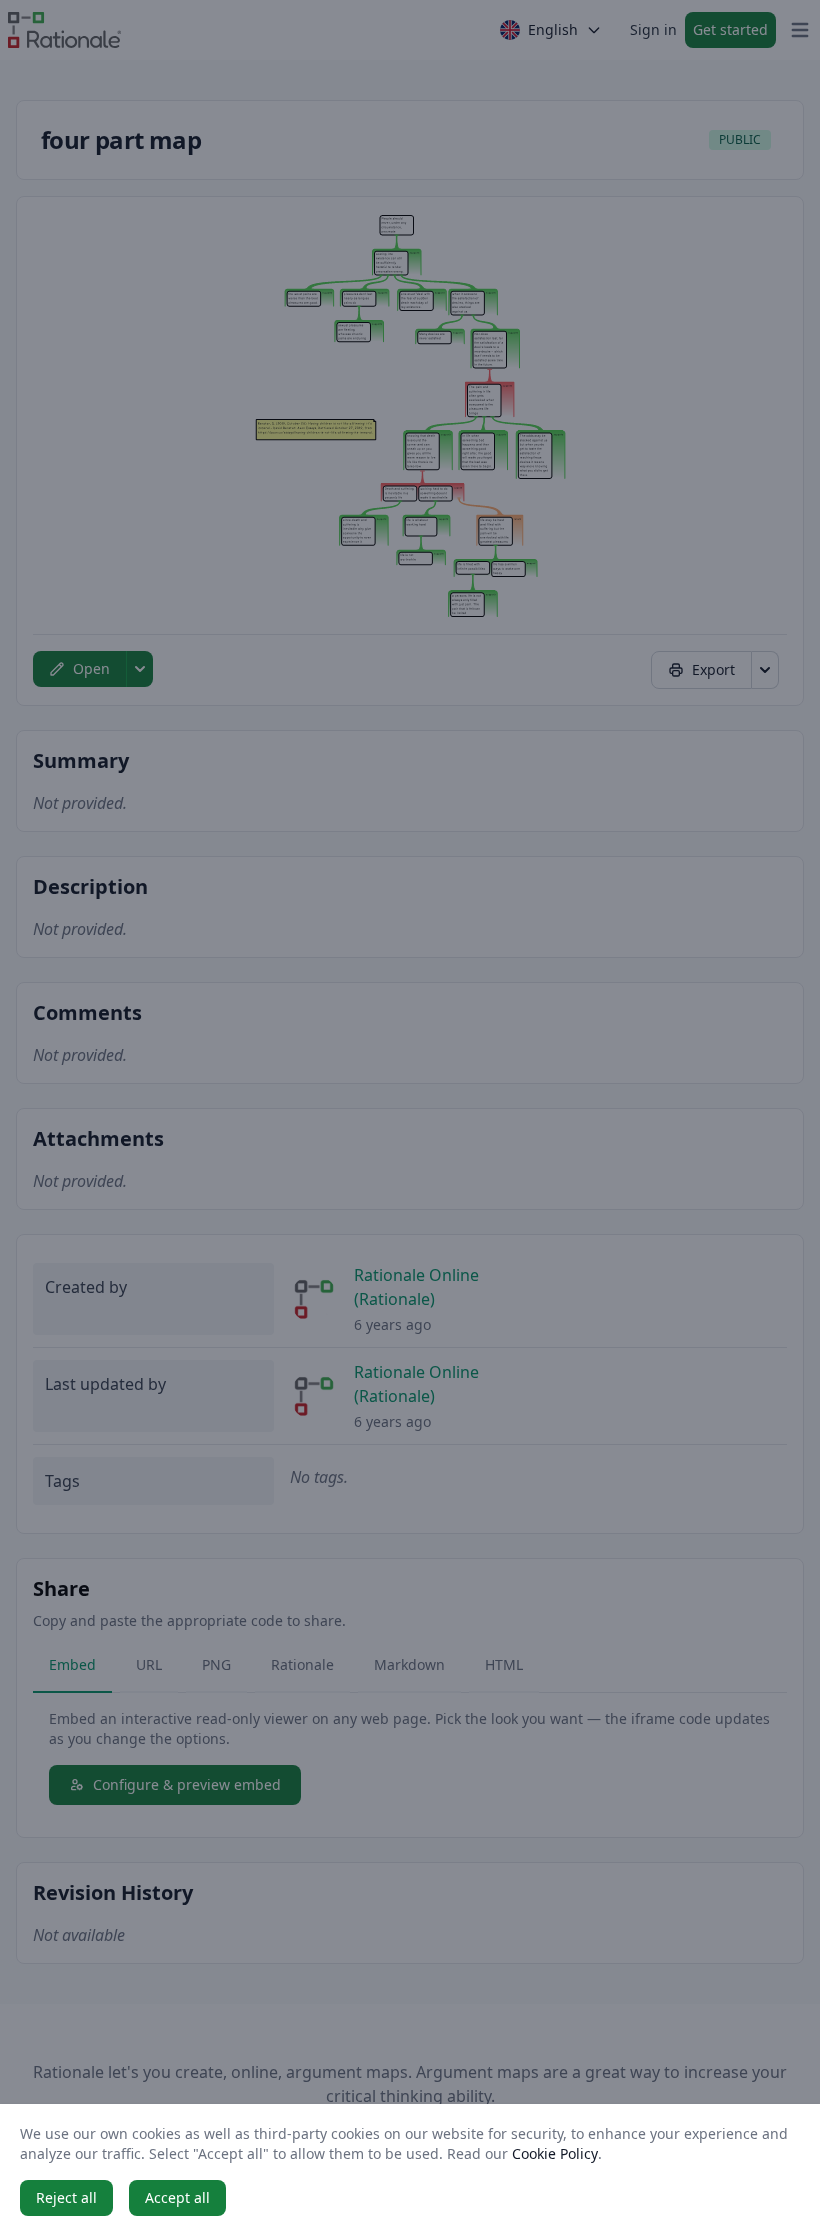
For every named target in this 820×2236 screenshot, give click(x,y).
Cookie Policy (555, 2153)
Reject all (66, 2197)
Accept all (177, 2197)
